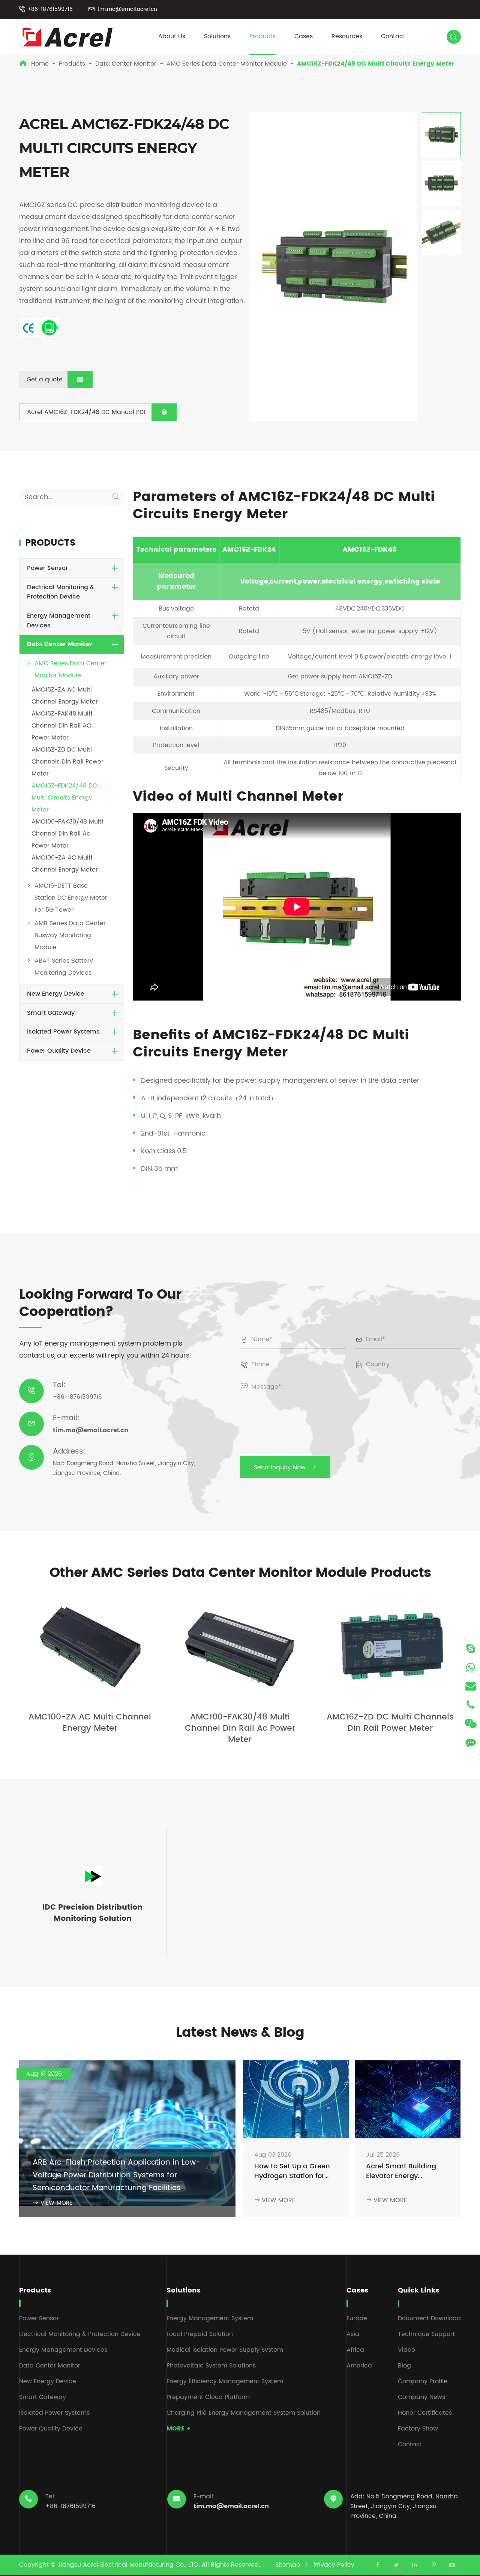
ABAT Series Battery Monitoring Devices (64, 967)
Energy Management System (210, 2318)
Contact (393, 36)
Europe (357, 2318)
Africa (355, 2350)
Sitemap (288, 2565)
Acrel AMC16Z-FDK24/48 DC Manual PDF (97, 412)
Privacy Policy (334, 2565)
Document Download (429, 2318)
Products (262, 36)
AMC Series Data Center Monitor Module (227, 64)
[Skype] (471, 1648)
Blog (404, 2366)
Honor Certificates (425, 2413)
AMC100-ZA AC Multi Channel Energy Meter (90, 1723)
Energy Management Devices (59, 621)
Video (406, 2350)
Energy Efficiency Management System (225, 2381)
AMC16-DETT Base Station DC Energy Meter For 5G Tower (71, 898)
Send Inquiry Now (285, 1467)
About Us (172, 36)
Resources (347, 36)
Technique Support (426, 2334)
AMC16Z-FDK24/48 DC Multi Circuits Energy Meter (376, 64)
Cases (304, 36)
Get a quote (55, 380)
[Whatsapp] (471, 1667)
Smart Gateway (51, 1013)
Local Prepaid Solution (200, 2334)
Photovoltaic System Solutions (211, 2366)
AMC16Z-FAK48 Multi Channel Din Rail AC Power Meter (62, 726)
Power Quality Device (59, 1051)
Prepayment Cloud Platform (208, 2397)
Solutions (217, 36)
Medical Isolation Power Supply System (225, 2350)
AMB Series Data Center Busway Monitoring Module (70, 936)
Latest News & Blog (240, 2033)
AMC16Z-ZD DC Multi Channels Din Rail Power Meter (67, 762)
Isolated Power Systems (63, 1032)
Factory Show (418, 2429)
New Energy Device (56, 994)
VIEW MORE (52, 2203)
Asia (353, 2334)
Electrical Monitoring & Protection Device (61, 592)
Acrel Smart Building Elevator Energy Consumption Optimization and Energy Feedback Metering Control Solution (401, 2172)
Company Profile (423, 2381)
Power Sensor (47, 569)
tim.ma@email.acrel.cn (127, 9)
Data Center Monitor (126, 64)
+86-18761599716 (50, 9)
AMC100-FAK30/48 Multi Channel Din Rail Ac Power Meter (67, 834)
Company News (421, 2397)
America (359, 2366)
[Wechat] (471, 1723)
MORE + (178, 2429)
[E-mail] (471, 1686)
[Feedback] (471, 1742)
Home (40, 64)
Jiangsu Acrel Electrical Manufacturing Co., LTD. (129, 2565)
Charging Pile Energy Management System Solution (244, 2413)
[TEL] (471, 1705)
